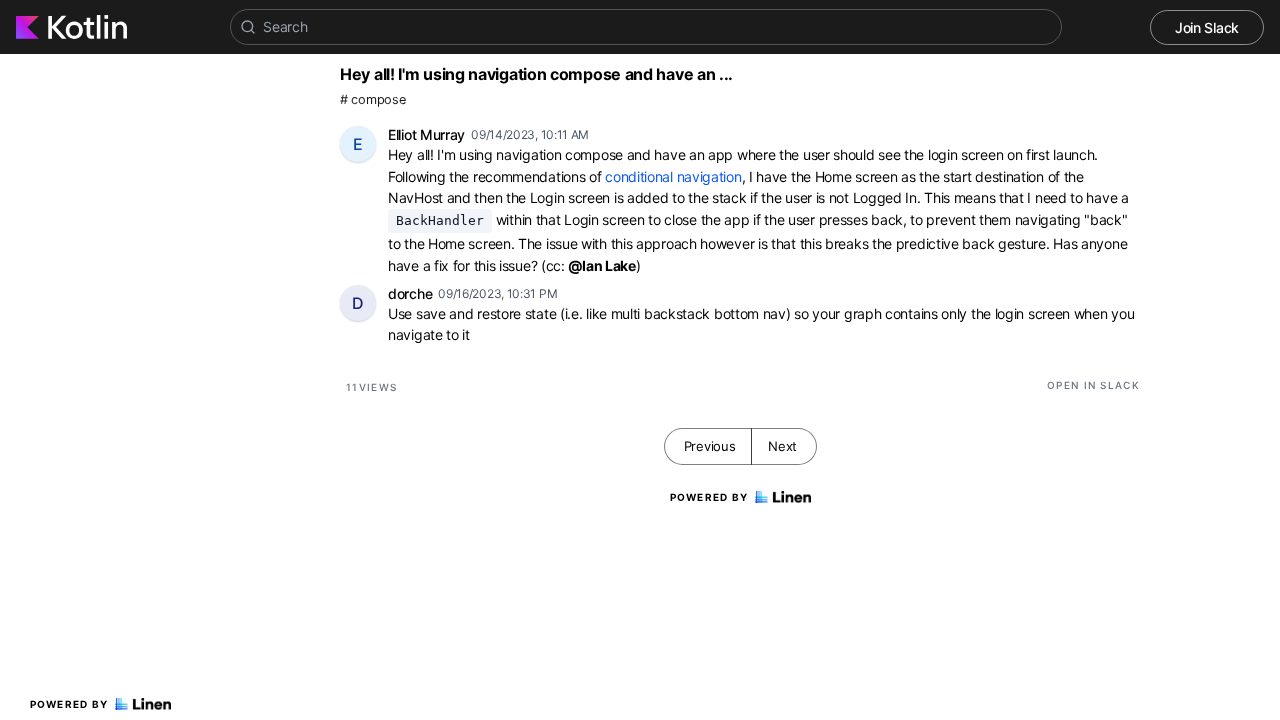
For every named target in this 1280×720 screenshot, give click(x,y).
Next (782, 446)
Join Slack (1207, 27)
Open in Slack (1093, 385)
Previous (710, 446)
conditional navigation (673, 176)
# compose (372, 99)
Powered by (69, 704)
